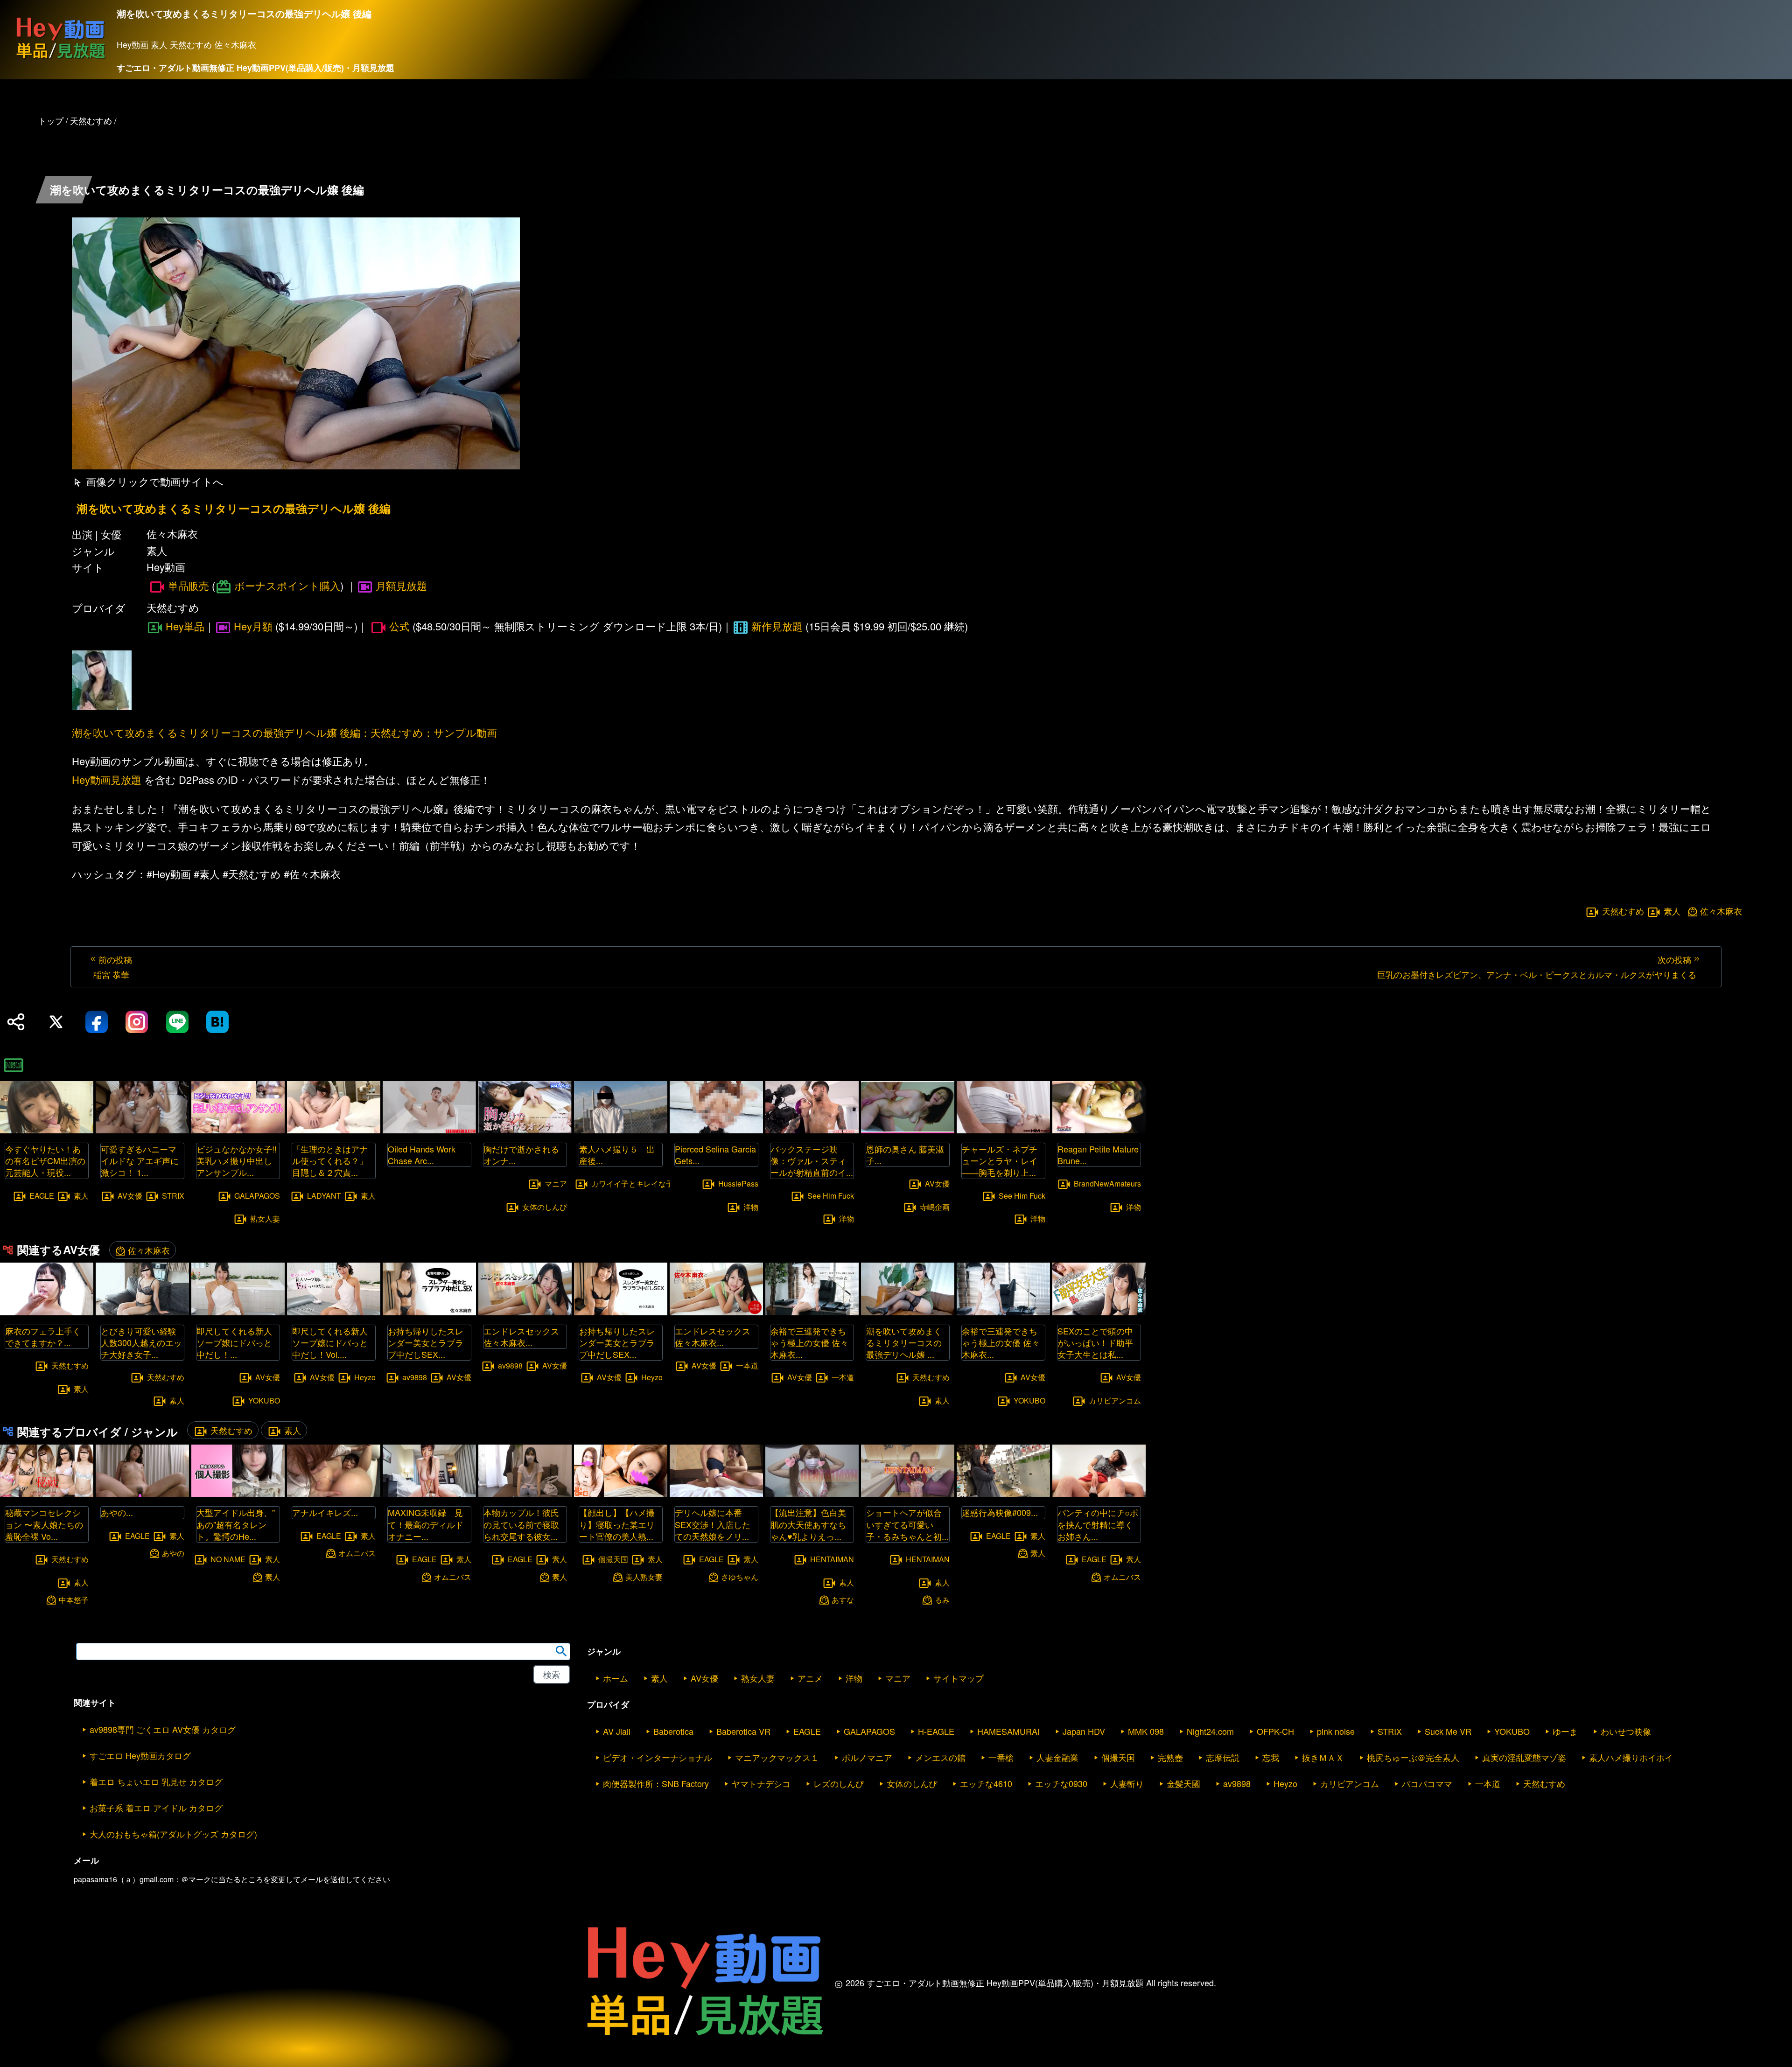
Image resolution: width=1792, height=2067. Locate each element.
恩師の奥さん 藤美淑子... (905, 1155)
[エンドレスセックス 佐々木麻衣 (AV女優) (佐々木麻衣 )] (716, 1312)
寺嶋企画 (935, 1207)
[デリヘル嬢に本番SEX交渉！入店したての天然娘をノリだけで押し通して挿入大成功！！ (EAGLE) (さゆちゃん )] (716, 1494)
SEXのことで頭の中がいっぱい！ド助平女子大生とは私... (1095, 1342)
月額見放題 (401, 585)
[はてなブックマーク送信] (217, 1022)
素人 (1672, 911)
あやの (173, 1553)
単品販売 (189, 586)
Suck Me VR (1448, 1731)
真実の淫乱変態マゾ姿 (1524, 1757)
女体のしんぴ (545, 1207)
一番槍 (1001, 1757)
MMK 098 (1146, 1731)
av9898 (415, 1377)
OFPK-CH (1275, 1731)
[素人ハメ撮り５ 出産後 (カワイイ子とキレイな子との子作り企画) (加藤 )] (621, 1130)
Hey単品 (185, 626)
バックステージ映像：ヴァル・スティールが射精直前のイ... (812, 1160)
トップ (51, 120)
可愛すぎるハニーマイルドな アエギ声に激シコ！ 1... (140, 1160)
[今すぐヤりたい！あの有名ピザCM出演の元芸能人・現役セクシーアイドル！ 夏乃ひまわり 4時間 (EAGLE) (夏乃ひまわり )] (47, 1130)
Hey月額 (253, 626)
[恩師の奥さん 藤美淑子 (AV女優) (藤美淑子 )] (908, 1130)
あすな (843, 1600)
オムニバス (357, 1553)
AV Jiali (617, 1731)
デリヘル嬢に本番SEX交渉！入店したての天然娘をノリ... (713, 1524)
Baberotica (673, 1731)
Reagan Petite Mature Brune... (1098, 1155)
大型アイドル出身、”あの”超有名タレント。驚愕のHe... (236, 1524)
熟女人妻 (265, 1219)
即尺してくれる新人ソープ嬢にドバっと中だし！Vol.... (330, 1342)
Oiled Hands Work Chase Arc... (422, 1155)
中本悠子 (74, 1600)
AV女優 (130, 1195)
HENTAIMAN (832, 1559)
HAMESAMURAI (1008, 1731)
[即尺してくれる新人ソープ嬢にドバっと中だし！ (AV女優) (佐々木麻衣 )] (238, 1312)
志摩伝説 (1223, 1757)
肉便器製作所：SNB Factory (656, 1783)
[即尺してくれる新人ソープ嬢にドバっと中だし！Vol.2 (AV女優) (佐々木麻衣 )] (334, 1312)
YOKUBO (264, 1400)
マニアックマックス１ (777, 1757)
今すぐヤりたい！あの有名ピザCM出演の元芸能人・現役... (45, 1160)
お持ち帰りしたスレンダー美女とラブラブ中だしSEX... (426, 1342)
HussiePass (738, 1184)
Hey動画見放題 (107, 779)
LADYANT (324, 1195)
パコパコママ (1427, 1783)
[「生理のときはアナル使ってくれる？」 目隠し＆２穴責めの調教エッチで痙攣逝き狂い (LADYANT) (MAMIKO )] (334, 1130)
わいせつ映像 (1626, 1731)
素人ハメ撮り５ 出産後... (617, 1155)
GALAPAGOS (257, 1195)
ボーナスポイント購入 (287, 585)
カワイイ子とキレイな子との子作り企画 (658, 1184)
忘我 (1271, 1757)
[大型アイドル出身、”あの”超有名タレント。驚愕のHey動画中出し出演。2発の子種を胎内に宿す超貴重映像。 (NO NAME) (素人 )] (238, 1494)
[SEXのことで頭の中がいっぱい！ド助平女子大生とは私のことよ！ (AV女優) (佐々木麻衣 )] (1099, 1312)
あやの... (117, 1512)
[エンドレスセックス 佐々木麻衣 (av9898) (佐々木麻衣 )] (525, 1312)
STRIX (173, 1195)
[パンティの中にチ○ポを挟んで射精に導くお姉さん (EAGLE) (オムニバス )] (1099, 1494)
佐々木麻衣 (1721, 911)
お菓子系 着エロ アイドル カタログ (156, 1808)
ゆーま (1565, 1731)
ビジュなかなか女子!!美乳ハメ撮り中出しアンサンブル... (237, 1160)
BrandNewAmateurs (1107, 1184)
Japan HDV (1084, 1731)
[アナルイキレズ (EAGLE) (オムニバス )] (334, 1494)
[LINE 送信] (177, 1022)
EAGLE (42, 1195)
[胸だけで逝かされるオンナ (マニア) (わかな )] (525, 1130)
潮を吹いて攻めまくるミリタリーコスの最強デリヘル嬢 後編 (234, 508)
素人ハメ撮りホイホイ (1631, 1757)
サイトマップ (959, 1678)
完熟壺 (1170, 1757)
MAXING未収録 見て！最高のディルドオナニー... (426, 1524)
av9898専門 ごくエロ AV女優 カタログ (163, 1729)
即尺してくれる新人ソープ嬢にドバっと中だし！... (234, 1342)
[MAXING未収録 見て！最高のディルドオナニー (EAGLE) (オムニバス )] (429, 1494)
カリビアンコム (1115, 1400)
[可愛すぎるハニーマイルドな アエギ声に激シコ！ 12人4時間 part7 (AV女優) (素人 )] (142, 1130)
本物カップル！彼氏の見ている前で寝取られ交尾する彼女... (521, 1524)
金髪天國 (1183, 1783)
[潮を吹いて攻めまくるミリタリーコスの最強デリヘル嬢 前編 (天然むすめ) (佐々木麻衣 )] (908, 1312)
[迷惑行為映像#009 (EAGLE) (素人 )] (1003, 1494)
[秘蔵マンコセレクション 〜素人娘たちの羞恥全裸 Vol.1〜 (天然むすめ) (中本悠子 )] (47, 1494)
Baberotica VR (743, 1731)
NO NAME (228, 1559)
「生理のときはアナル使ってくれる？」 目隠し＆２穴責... (334, 1160)
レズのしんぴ (839, 1783)
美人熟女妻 (644, 1576)
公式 (399, 626)
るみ (942, 1600)
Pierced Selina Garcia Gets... (715, 1155)
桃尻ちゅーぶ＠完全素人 (1413, 1757)
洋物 (751, 1207)
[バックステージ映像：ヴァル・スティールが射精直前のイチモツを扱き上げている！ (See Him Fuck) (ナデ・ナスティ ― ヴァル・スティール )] (812, 1130)
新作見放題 (777, 626)
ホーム (616, 1678)
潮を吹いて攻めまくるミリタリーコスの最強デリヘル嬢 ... (904, 1342)
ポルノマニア (867, 1757)
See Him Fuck (831, 1195)
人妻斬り (1127, 1783)
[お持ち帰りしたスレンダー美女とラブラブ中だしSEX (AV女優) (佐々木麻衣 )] (621, 1312)
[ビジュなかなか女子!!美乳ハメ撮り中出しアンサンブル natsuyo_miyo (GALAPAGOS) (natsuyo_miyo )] (238, 1130)
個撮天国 (613, 1559)
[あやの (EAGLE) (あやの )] (142, 1494)
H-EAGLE (936, 1731)
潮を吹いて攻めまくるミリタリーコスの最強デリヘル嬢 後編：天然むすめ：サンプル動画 (284, 732)
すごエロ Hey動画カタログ (140, 1755)
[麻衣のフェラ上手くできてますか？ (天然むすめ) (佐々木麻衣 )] (47, 1312)
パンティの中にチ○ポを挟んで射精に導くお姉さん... (1098, 1524)
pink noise (1336, 1731)
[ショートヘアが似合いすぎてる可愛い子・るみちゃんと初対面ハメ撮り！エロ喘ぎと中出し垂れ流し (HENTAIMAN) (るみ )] (908, 1494)
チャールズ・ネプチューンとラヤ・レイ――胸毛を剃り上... (1000, 1160)
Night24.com (1210, 1731)
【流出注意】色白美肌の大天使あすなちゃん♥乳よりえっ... (808, 1524)
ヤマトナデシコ (761, 1783)
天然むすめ (1623, 911)
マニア (556, 1184)
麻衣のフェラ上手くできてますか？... (43, 1337)
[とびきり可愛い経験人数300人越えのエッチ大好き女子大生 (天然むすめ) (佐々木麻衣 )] (142, 1312)
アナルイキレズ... (325, 1512)
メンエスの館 (940, 1757)
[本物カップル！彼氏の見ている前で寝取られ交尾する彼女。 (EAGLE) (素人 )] (525, 1494)
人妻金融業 (1057, 1757)
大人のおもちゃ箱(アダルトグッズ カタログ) (173, 1834)
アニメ (810, 1678)
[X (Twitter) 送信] (56, 1022)
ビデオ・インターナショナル (658, 1757)
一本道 (747, 1365)
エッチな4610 (986, 1783)
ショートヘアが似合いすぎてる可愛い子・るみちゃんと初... (907, 1524)
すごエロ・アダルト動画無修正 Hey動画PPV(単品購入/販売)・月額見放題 (255, 68)
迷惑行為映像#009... (1000, 1512)
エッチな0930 (1061, 1783)
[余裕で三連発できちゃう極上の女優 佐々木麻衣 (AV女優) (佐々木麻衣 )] (812, 1312)
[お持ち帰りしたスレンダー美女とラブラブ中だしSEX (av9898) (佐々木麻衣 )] (429, 1312)
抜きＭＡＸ (1323, 1757)
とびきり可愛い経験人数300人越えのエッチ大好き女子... (141, 1342)
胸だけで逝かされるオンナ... (521, 1155)
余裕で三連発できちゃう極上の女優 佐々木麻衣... (809, 1342)
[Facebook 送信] (97, 1022)
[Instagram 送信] (137, 1022)
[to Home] (61, 59)
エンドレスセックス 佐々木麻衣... (521, 1337)
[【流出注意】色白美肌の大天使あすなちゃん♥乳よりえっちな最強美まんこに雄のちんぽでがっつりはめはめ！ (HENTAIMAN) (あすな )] (812, 1494)
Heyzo (365, 1377)
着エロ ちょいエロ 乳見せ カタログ (156, 1781)
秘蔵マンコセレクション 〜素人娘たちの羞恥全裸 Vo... (44, 1524)
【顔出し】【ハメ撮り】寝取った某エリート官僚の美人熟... (617, 1524)
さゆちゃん (740, 1576)
